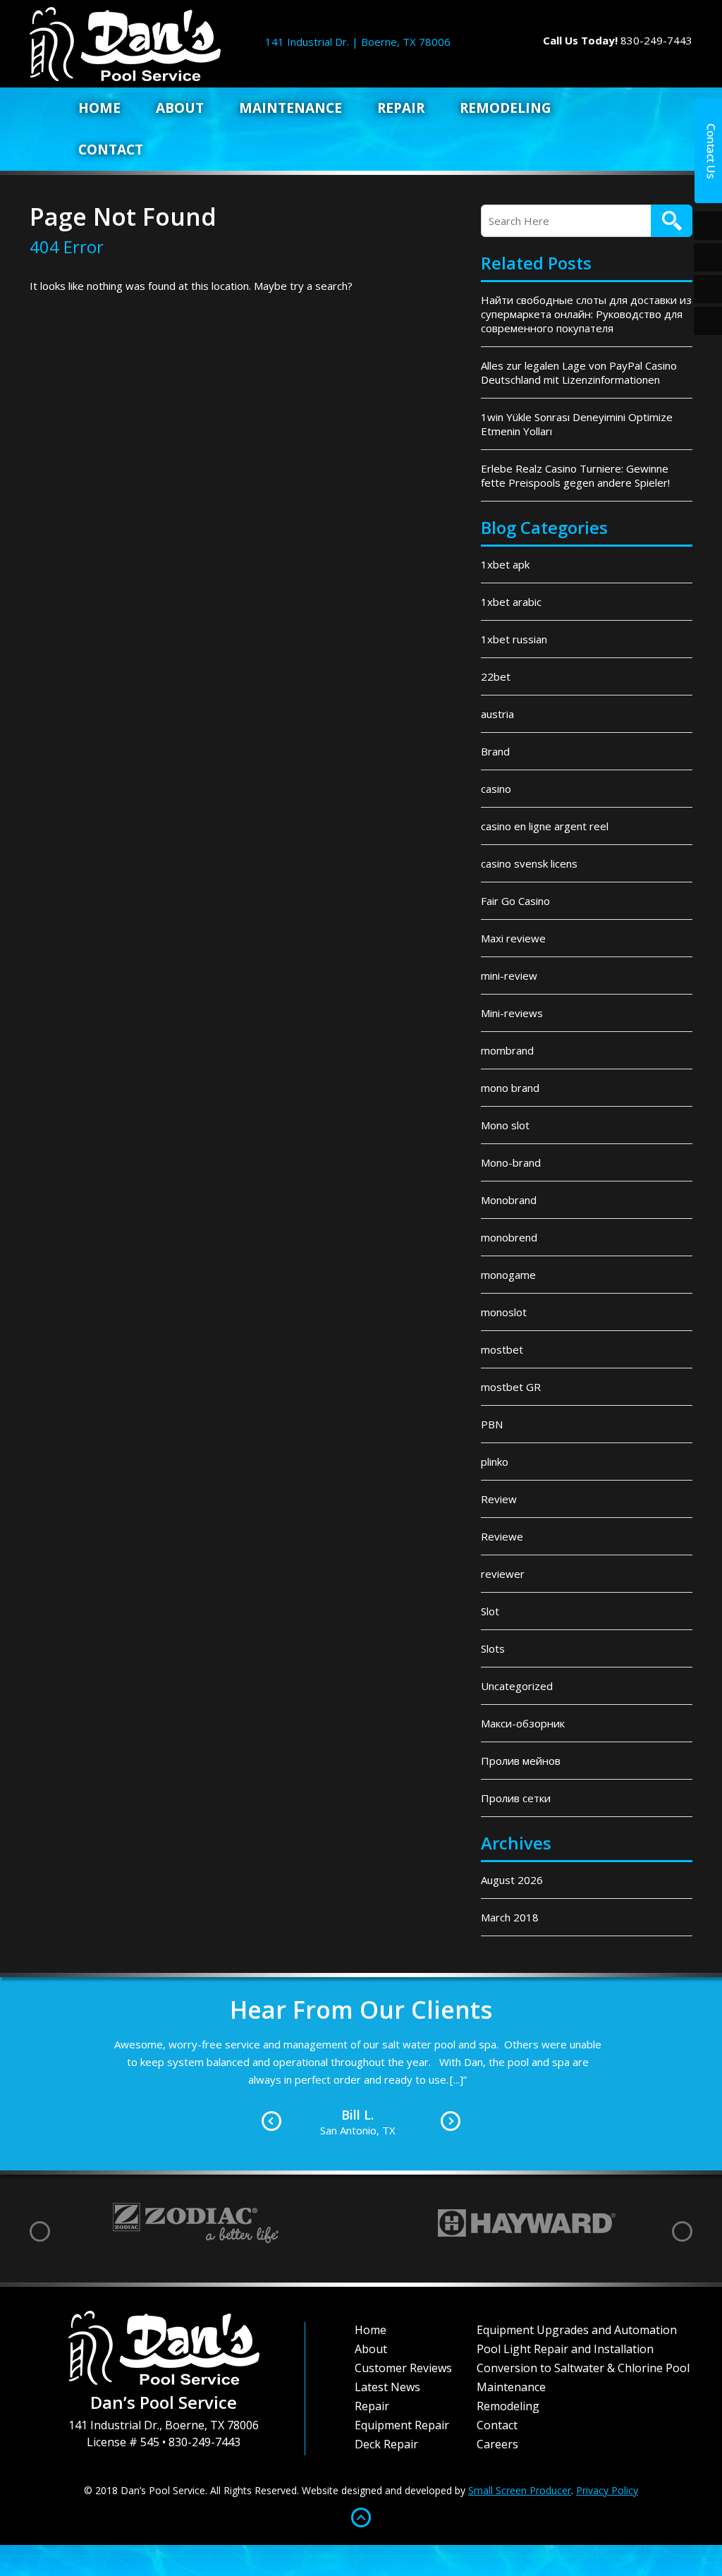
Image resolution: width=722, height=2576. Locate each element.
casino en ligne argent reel (545, 826)
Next (451, 2121)
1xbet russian (514, 639)
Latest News (387, 2387)
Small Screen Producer (520, 2490)
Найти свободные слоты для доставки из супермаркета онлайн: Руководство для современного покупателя (586, 314)
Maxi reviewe (513, 938)
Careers (497, 2444)
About (180, 108)
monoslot (504, 1312)
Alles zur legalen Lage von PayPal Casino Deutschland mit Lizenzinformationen (579, 372)
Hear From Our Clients (361, 2010)
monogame (508, 1275)
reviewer (503, 1574)
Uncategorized (517, 1686)
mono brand (510, 1088)
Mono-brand (511, 1162)
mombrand (507, 1050)
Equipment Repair (402, 2425)
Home (99, 108)
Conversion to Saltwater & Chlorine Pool (583, 2368)
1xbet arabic (511, 602)
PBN (492, 1424)
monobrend (509, 1237)
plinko (495, 1462)
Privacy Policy (607, 2490)
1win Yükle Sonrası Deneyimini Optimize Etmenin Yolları (577, 424)
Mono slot (505, 1125)
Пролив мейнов (521, 1761)
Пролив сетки (516, 1798)
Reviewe (502, 1536)
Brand (495, 751)
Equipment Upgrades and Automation (577, 2330)
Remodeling (506, 108)
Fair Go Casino (515, 901)
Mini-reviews (512, 1013)
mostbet (502, 1349)
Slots (493, 1648)
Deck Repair (386, 2444)
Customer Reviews (403, 2368)
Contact (111, 150)
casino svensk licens (529, 863)
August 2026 (512, 1880)
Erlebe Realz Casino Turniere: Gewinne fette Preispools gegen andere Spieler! (575, 475)
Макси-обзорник (523, 1723)
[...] (457, 2079)
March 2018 (510, 1917)
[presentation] (40, 2231)
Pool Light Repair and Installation (565, 2349)
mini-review (509, 976)
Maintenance (290, 108)
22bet (496, 676)
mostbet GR (511, 1387)
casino (496, 789)
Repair (401, 108)
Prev (271, 2121)
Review (499, 1499)
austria (497, 714)
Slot (490, 1611)
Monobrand (509, 1200)
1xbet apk (505, 564)
